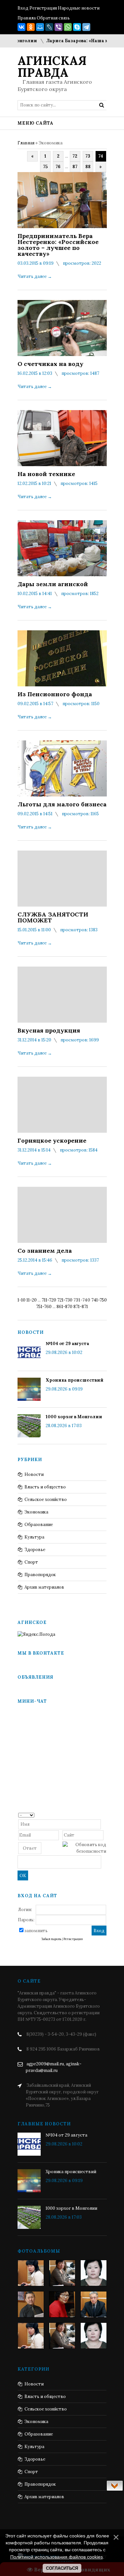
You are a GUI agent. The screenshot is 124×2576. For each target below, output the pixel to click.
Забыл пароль (51, 1939)
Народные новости (79, 8)
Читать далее (35, 276)
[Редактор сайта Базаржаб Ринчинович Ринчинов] (31, 2304)
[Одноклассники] (31, 27)
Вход (23, 8)
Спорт (31, 1562)
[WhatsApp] (68, 27)
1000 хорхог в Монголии (74, 1417)
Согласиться (62, 2568)
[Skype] (77, 27)
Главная (26, 143)
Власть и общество (45, 1487)
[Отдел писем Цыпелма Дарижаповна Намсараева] (94, 2273)
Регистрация (43, 8)
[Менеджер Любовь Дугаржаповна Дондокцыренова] (62, 2273)
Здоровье (35, 1550)
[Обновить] (104, 1815)
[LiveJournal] (49, 27)
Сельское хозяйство (46, 1499)
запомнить (36, 1931)
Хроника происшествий (75, 1380)
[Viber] (59, 27)
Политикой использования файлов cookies (57, 2557)
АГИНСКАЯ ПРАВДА (52, 67)
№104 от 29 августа (67, 1344)
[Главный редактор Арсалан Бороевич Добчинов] (94, 2304)
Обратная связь (53, 18)
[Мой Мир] (40, 27)
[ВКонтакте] (21, 27)
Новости (34, 1474)
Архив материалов (44, 1587)
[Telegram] (86, 27)
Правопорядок (40, 1575)
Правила (27, 18)
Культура (34, 1537)
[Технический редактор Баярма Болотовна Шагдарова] (31, 2273)
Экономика (36, 1512)
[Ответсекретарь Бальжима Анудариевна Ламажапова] (62, 2304)
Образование (39, 1525)
